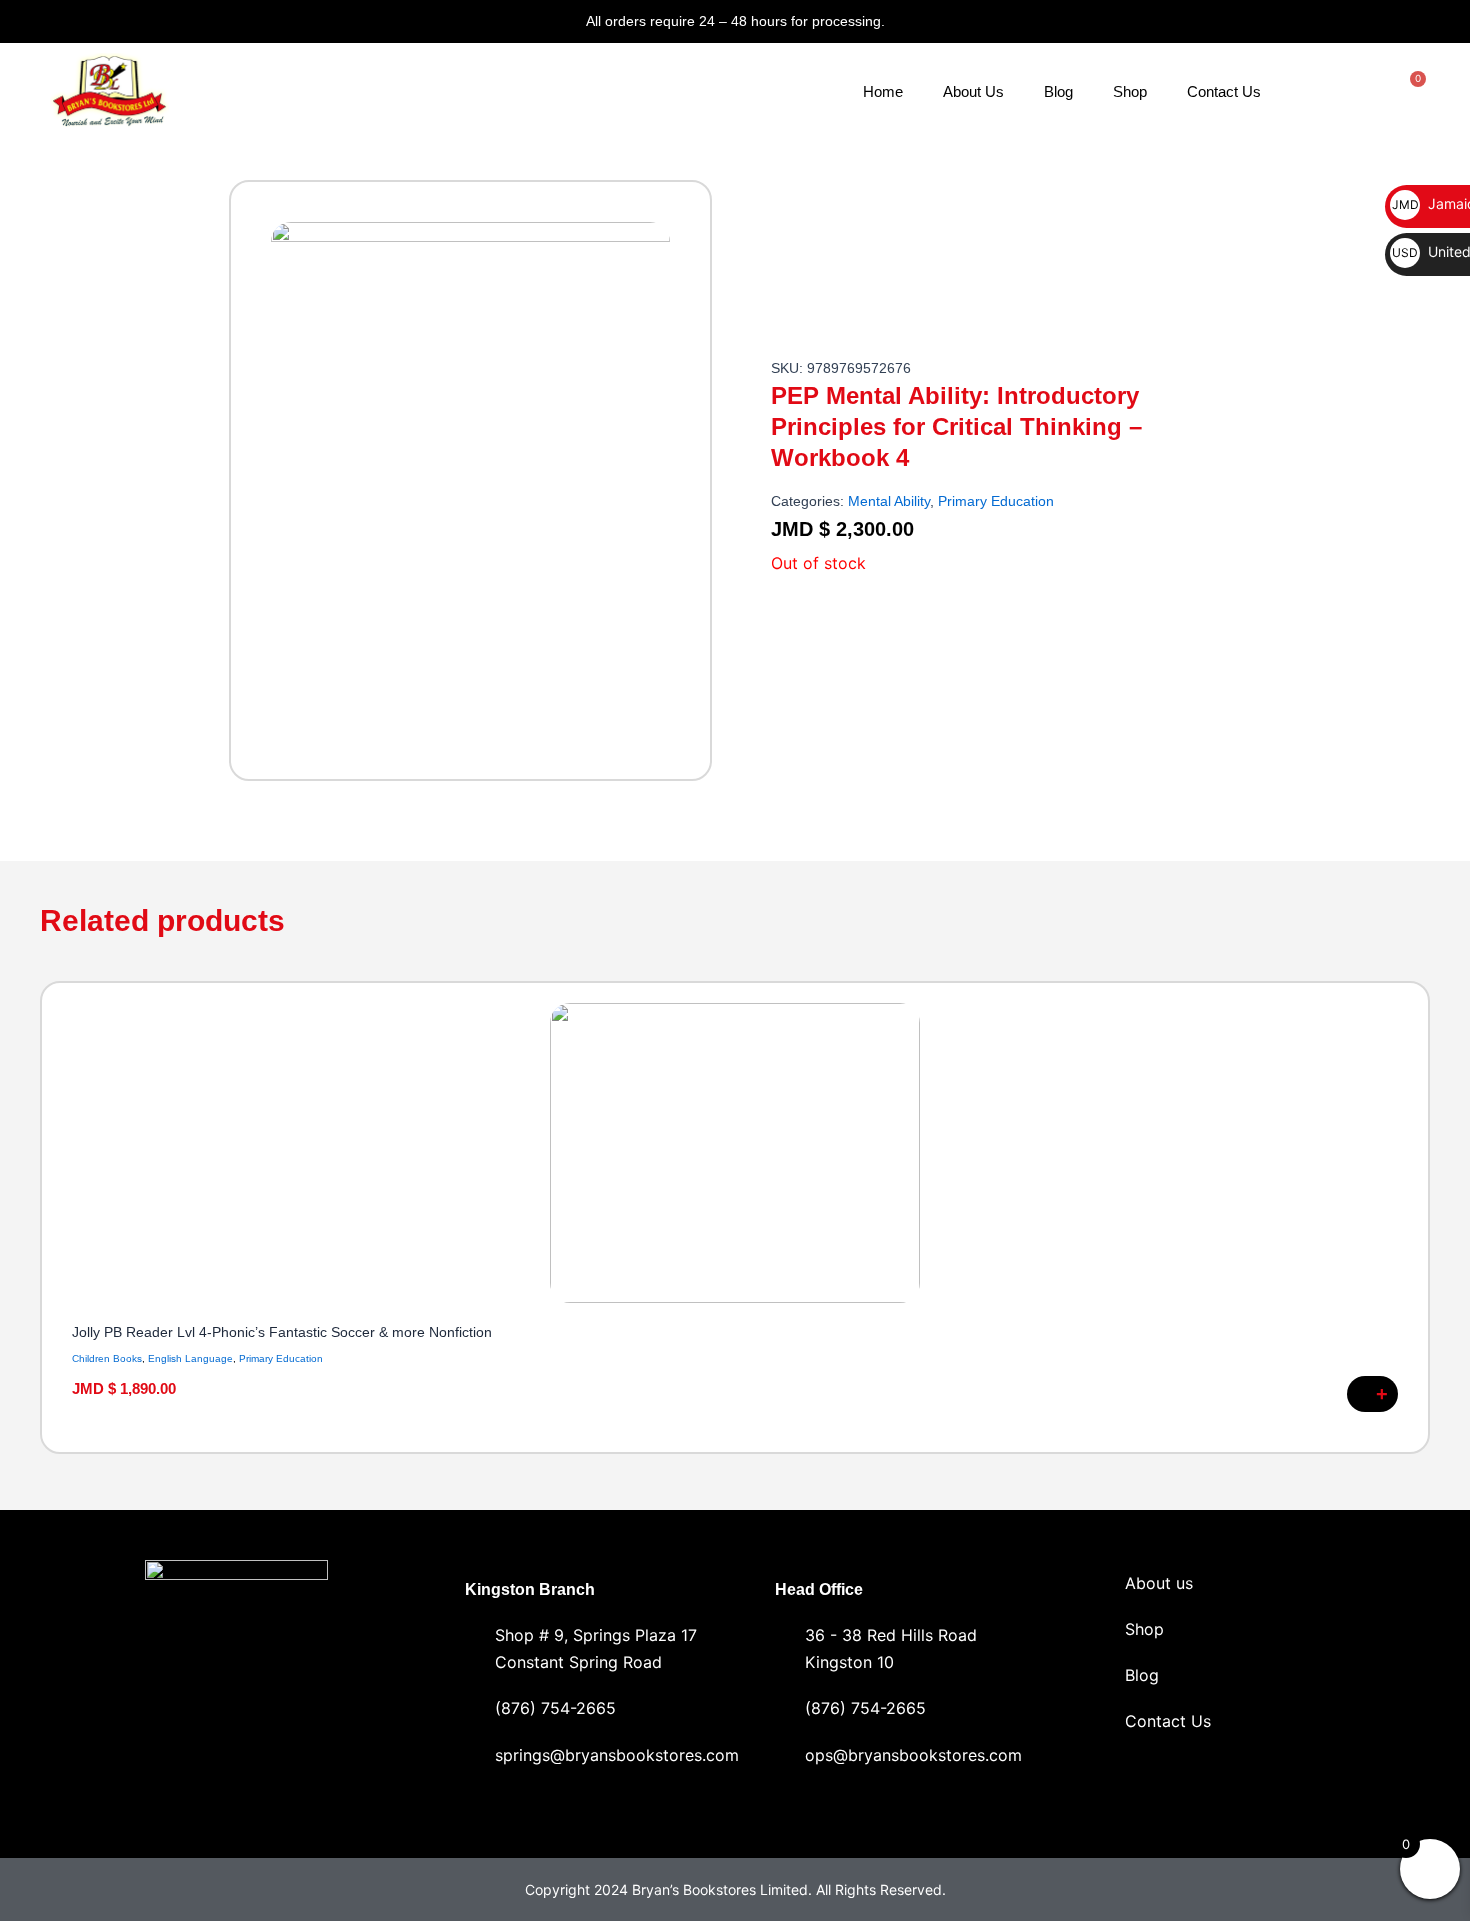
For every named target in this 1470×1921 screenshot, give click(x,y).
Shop (1130, 91)
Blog (1058, 91)
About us (1159, 1583)
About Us (973, 91)
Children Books (107, 1358)
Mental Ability (889, 501)
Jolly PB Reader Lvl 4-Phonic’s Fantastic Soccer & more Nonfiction (282, 1332)
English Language (190, 1358)
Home (883, 91)
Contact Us (1224, 91)
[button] (49, 1210)
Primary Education (996, 501)
